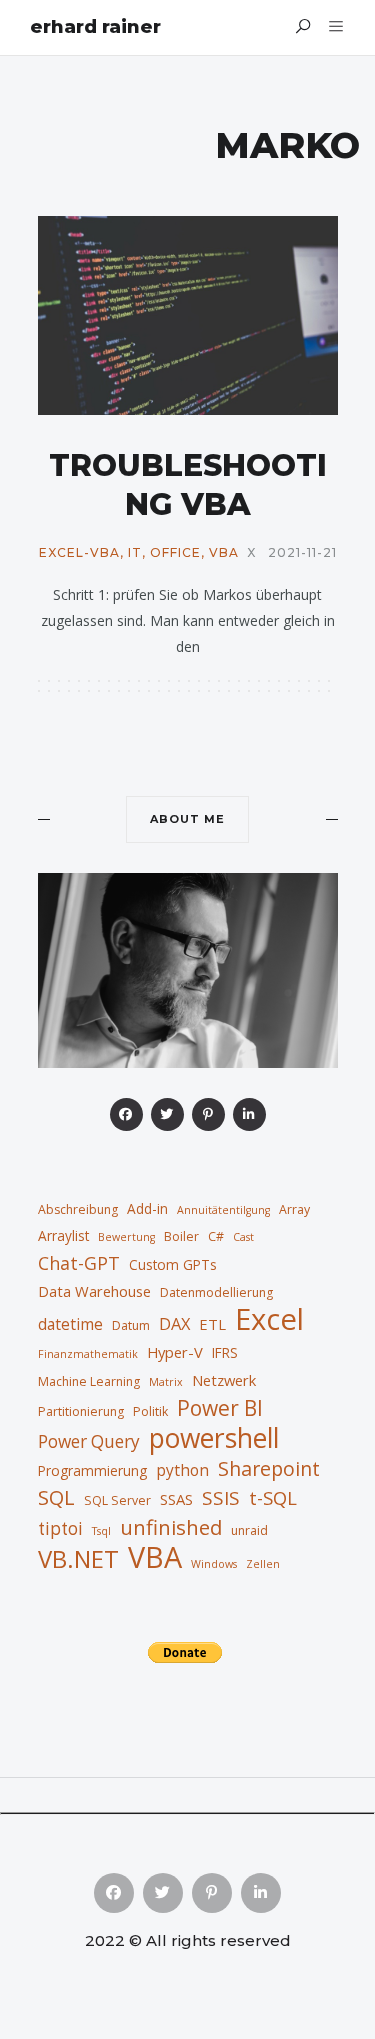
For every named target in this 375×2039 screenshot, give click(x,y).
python (182, 1470)
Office (175, 553)
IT (135, 553)
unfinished (171, 1527)
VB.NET (78, 1559)
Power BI (220, 1408)
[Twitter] (167, 1114)
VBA (224, 553)
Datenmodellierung (216, 1292)
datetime (70, 1324)
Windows (214, 1564)
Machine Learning (89, 1381)
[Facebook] (126, 1114)
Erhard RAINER (95, 27)
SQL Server (117, 1500)
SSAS (176, 1499)
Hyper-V (175, 1352)
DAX (174, 1323)
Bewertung (126, 1237)
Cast (243, 1237)
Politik (150, 1411)
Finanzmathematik (88, 1354)
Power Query (89, 1441)
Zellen (263, 1564)
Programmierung (92, 1470)
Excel (269, 1319)
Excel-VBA (79, 553)
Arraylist (63, 1235)
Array (294, 1209)
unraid (249, 1530)
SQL (56, 1497)
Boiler (181, 1236)
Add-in (147, 1208)
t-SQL (273, 1497)
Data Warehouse (94, 1291)
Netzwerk (224, 1380)
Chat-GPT (79, 1263)
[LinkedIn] (249, 1114)
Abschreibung (78, 1209)
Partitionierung (81, 1411)
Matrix (166, 1382)
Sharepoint (269, 1469)
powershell (214, 1438)
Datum (131, 1325)
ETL (212, 1324)
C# (216, 1236)
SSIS (221, 1498)
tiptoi (60, 1528)
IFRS (225, 1352)
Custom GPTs (173, 1264)
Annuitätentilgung (223, 1210)
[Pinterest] (208, 1114)
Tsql (101, 1531)
